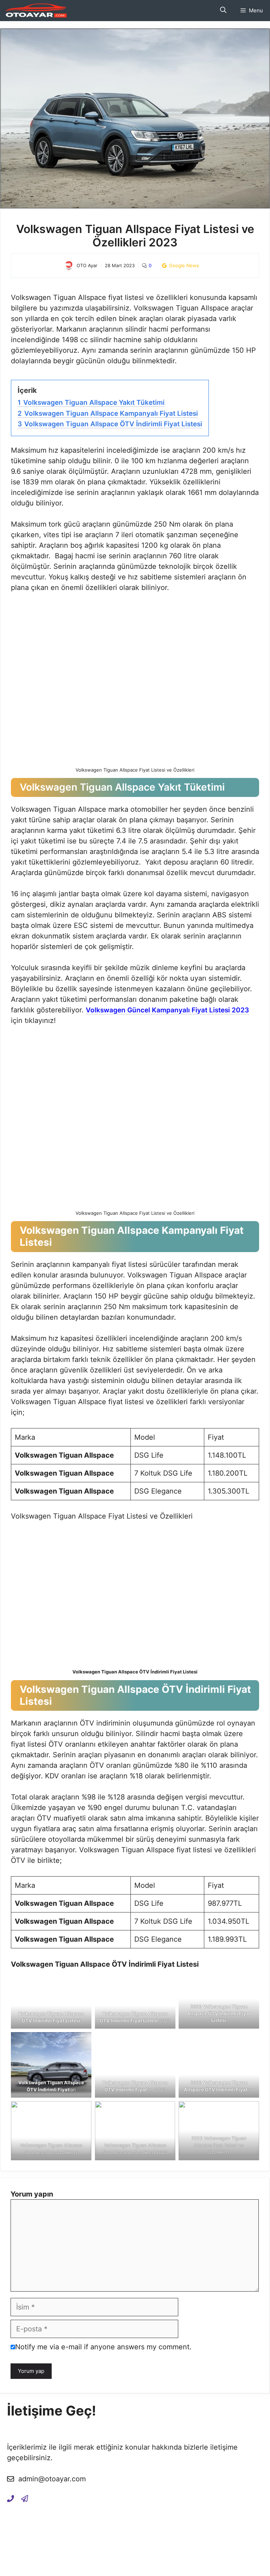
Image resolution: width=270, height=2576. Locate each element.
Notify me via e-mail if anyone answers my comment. (103, 2347)
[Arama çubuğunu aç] (223, 11)
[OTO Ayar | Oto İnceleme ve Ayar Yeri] (35, 11)
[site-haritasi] (25, 2498)
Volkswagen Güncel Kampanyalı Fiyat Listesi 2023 (167, 1010)
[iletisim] (11, 2498)
